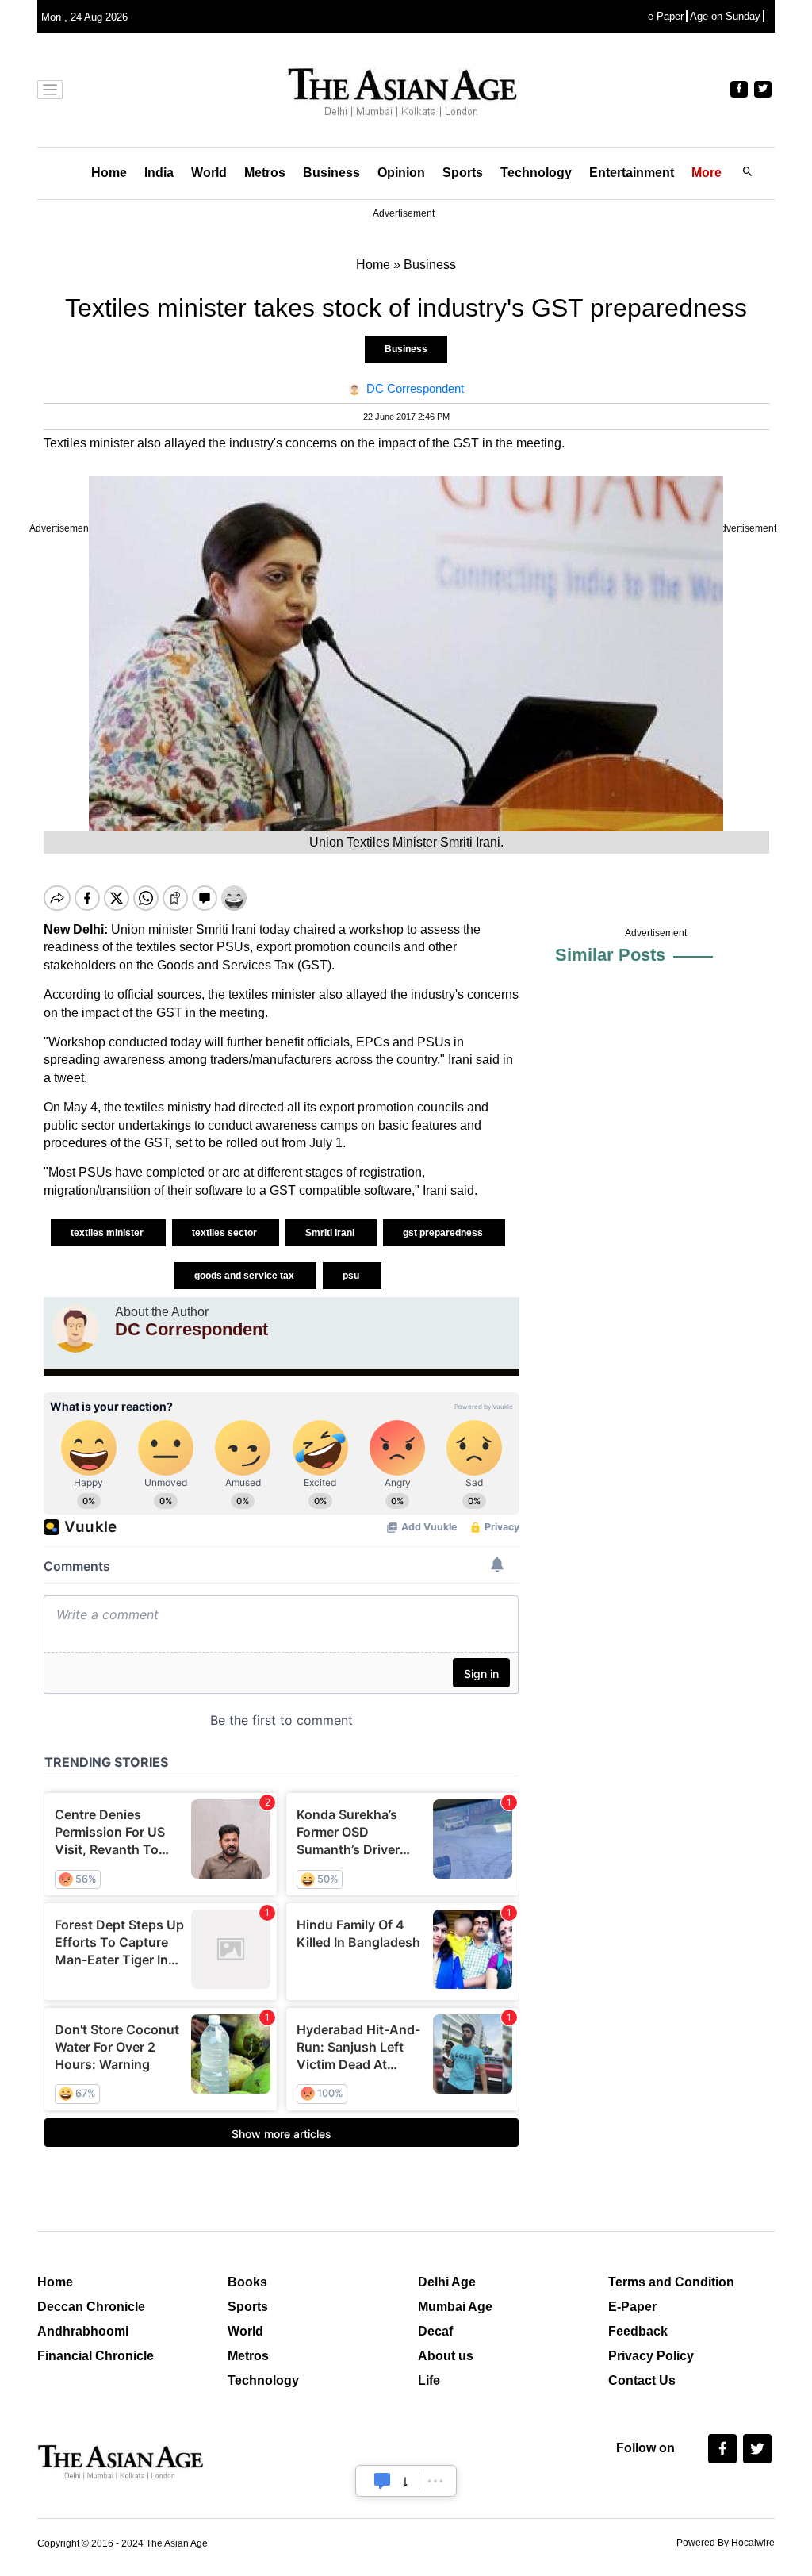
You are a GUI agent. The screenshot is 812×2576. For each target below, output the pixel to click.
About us (446, 2356)
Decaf (435, 2331)
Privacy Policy (651, 2356)
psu (352, 1276)
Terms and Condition (671, 2282)
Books (247, 2282)
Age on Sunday (725, 16)
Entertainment (632, 173)
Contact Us (642, 2380)
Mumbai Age (455, 2307)
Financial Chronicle (96, 2356)
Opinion (401, 173)
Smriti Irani (331, 1233)
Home (109, 173)
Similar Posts (610, 955)
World (209, 173)
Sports (463, 173)
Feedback (638, 2331)
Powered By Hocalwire (726, 2543)
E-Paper (632, 2307)
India (159, 173)
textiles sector (226, 1233)
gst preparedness (444, 1233)
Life (429, 2380)
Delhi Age (447, 2282)
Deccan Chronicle (91, 2307)
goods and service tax (245, 1276)
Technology (536, 173)
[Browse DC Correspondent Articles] (75, 1329)
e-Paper (666, 16)
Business (331, 173)
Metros (265, 173)
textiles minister (108, 1233)
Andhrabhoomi (83, 2331)
